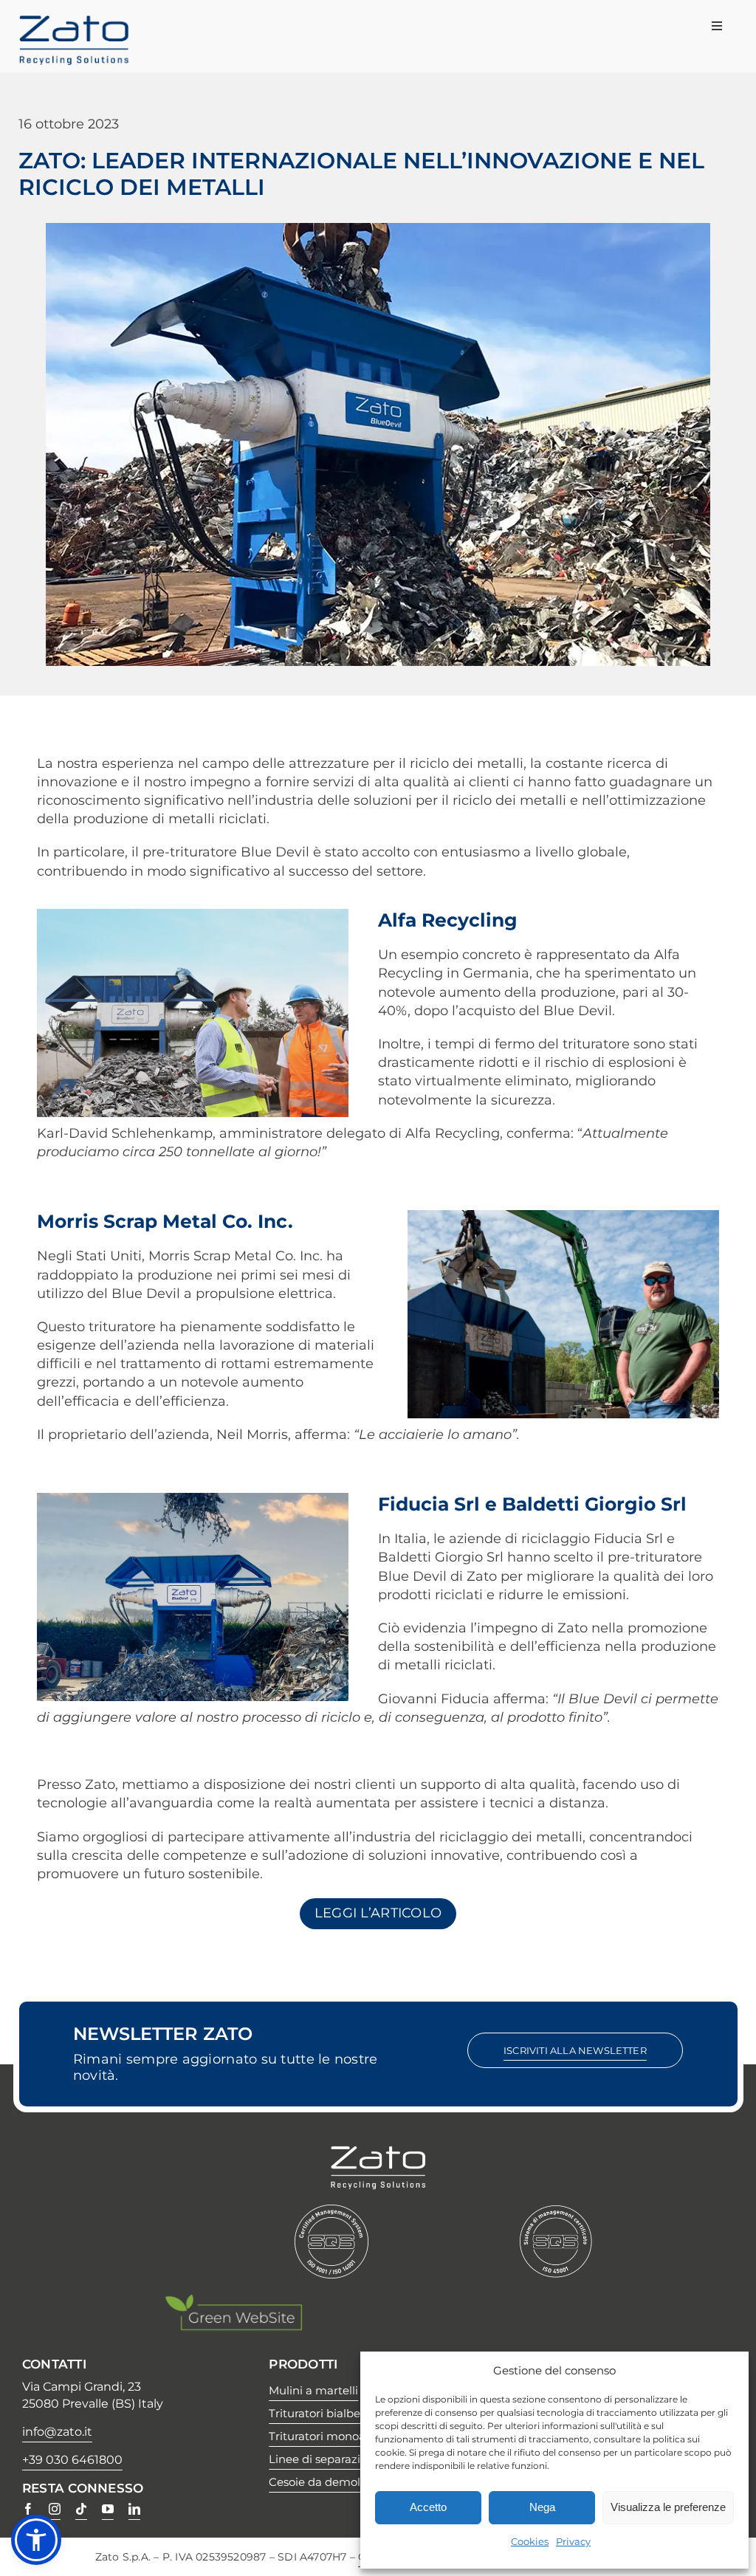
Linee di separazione (325, 2459)
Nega (542, 2507)
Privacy (573, 2541)
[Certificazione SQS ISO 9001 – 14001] (331, 2211)
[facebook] (28, 2509)
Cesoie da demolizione (331, 2482)
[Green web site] (233, 2300)
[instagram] (55, 2509)
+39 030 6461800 (72, 2460)
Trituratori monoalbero (331, 2436)
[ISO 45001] (556, 2211)
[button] (36, 2540)
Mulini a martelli (313, 2390)
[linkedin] (134, 2509)
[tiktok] (81, 2509)
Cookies (530, 2541)
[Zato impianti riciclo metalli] (74, 21)
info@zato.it (57, 2432)
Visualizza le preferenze (668, 2507)
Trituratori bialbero (320, 2413)
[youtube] (108, 2509)
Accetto (428, 2507)
